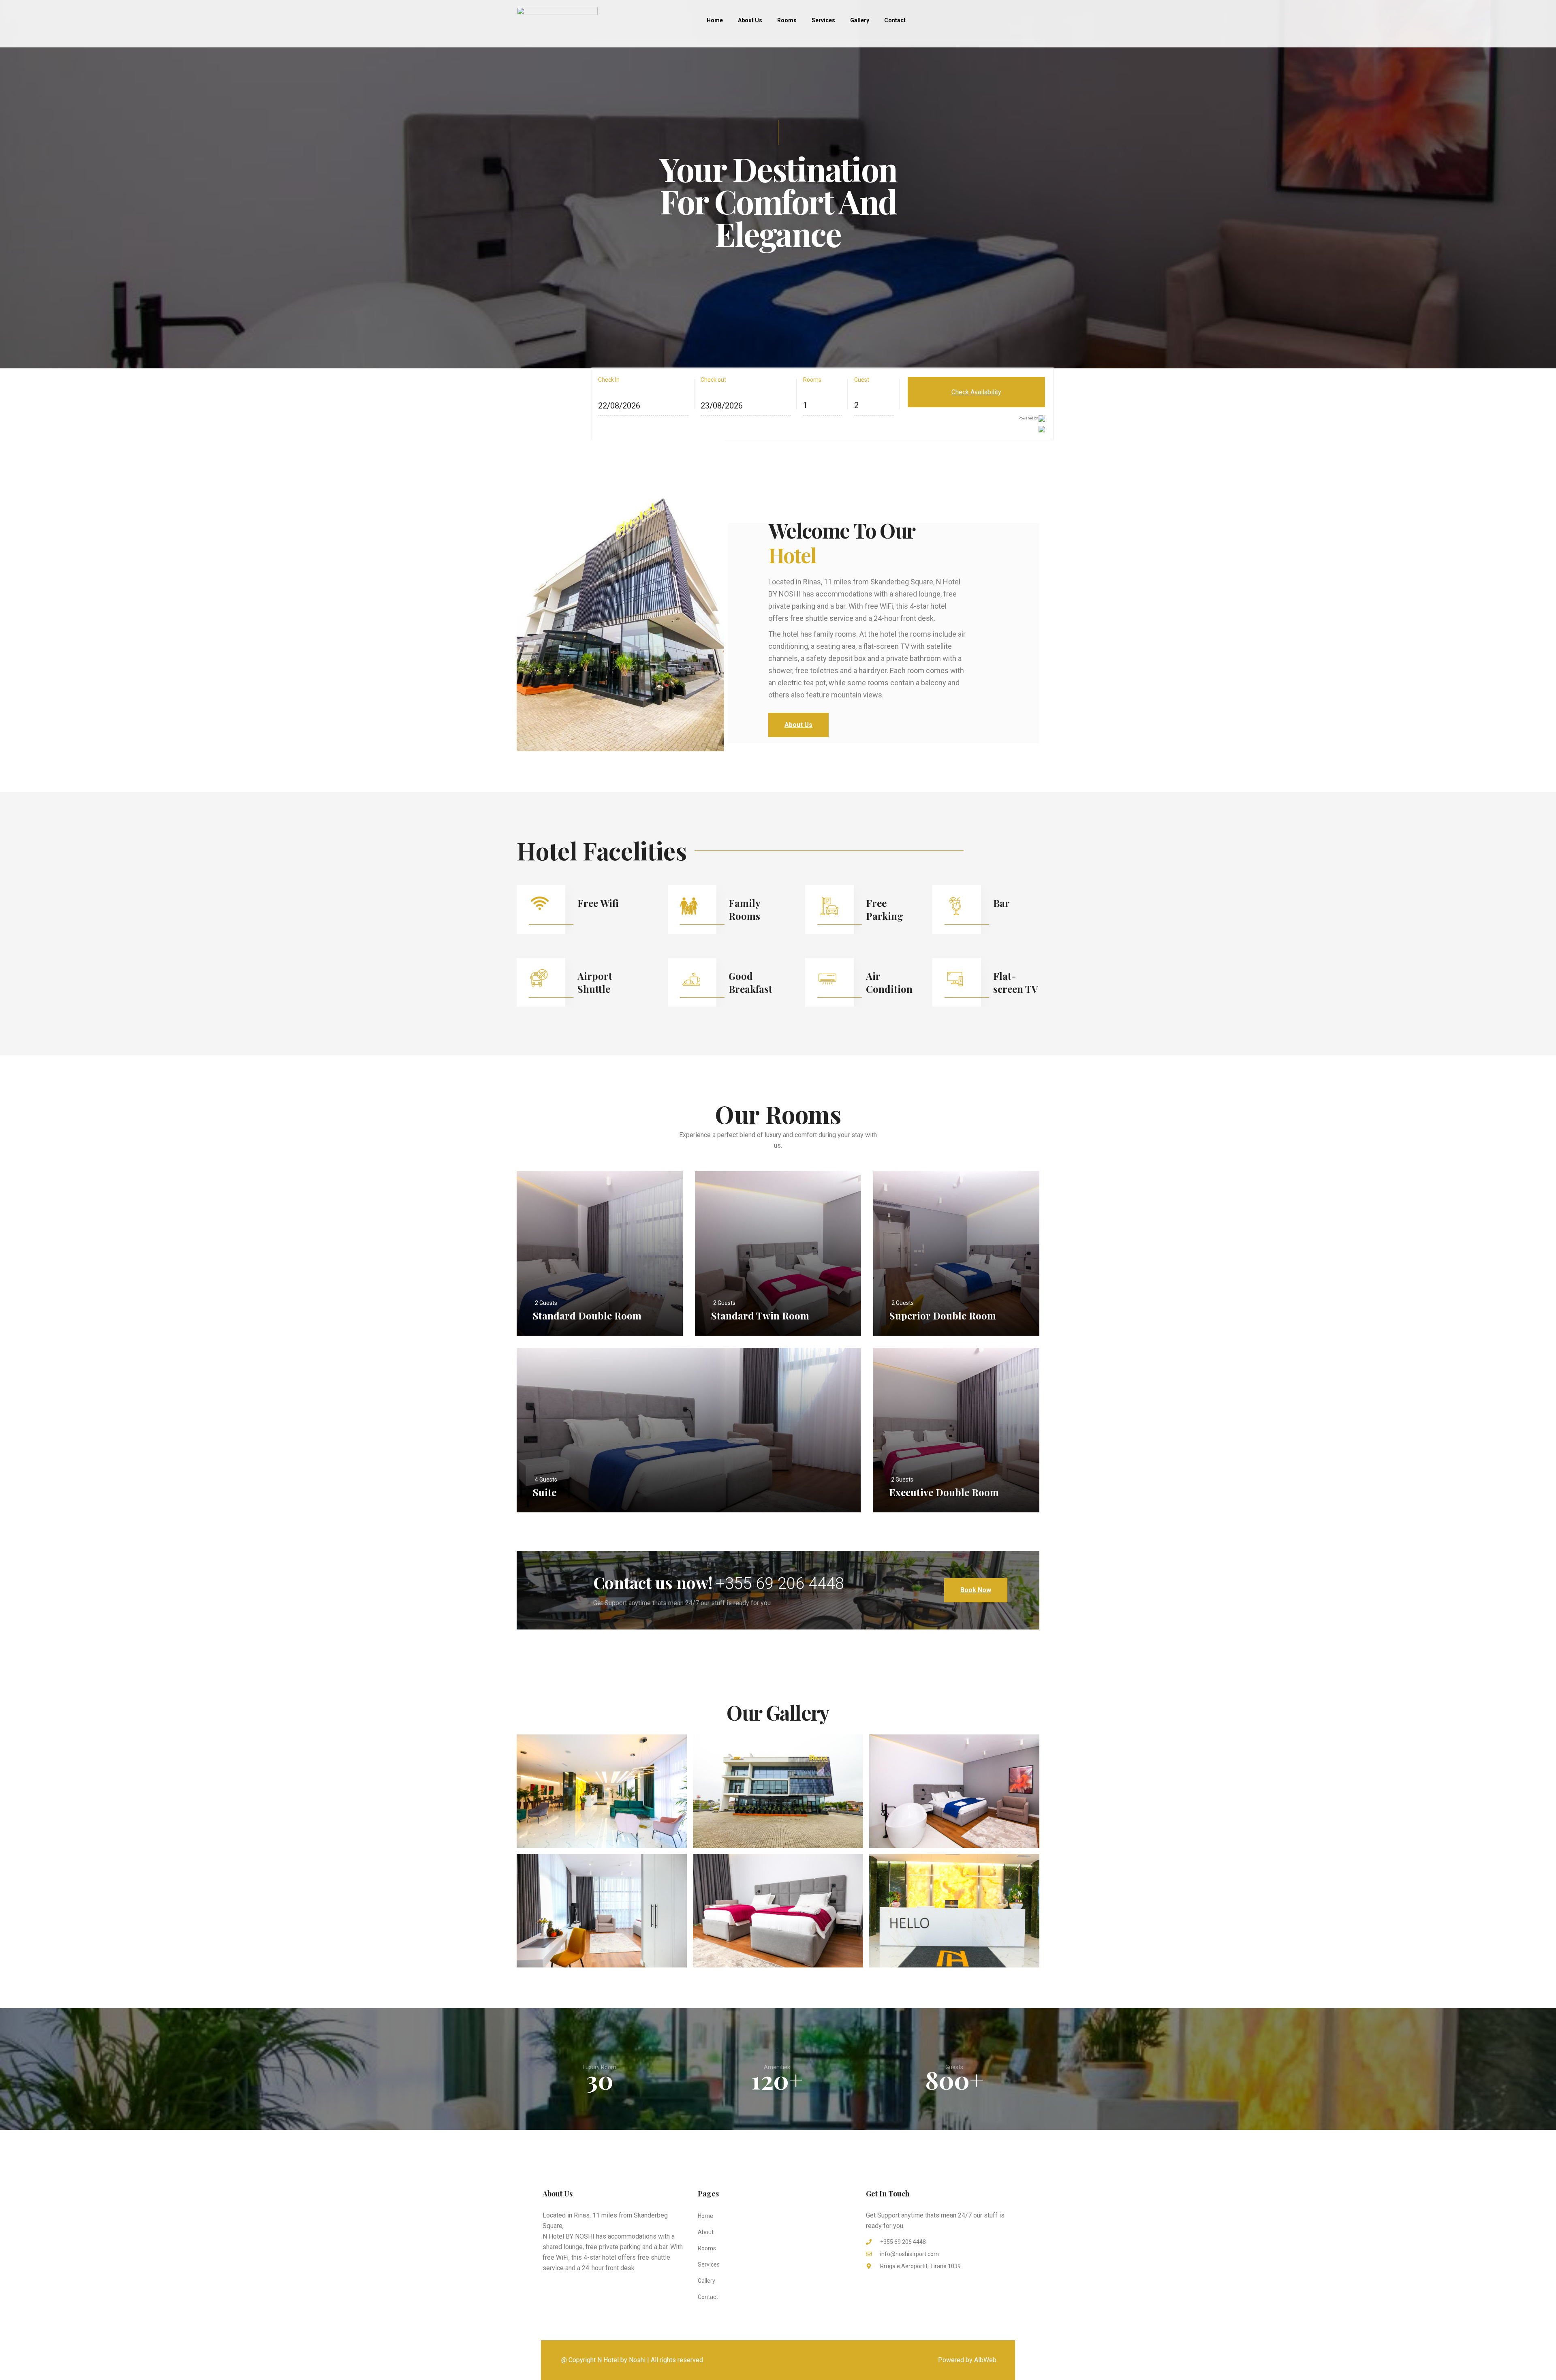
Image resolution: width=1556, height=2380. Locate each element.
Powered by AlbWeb (967, 2360)
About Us (750, 20)
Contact (895, 20)
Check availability (976, 392)
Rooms (787, 20)
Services (823, 20)
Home (715, 20)
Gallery (860, 20)
